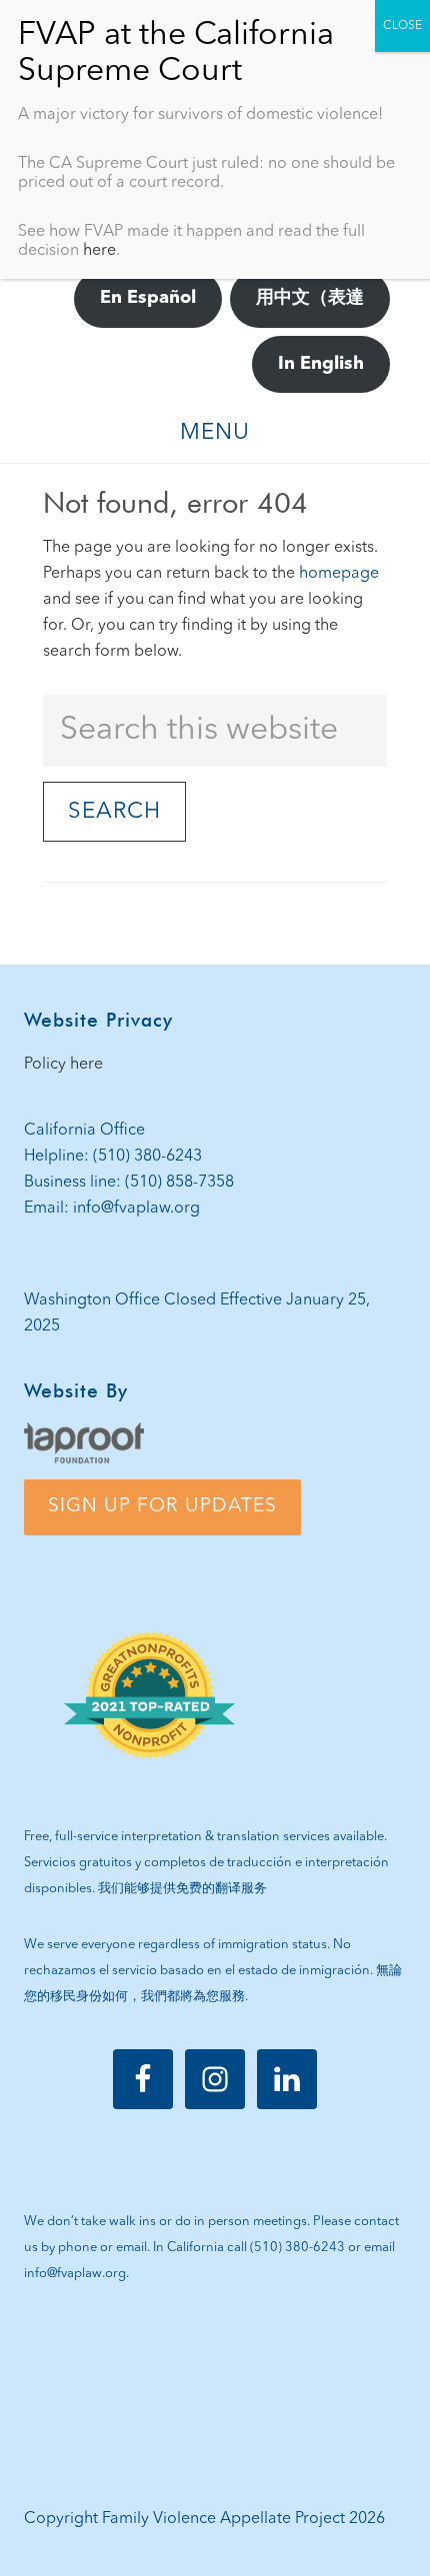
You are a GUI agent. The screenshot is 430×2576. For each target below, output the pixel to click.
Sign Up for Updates (162, 1506)
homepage (339, 574)
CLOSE (402, 26)
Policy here (63, 1065)
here (99, 251)
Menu (215, 433)
